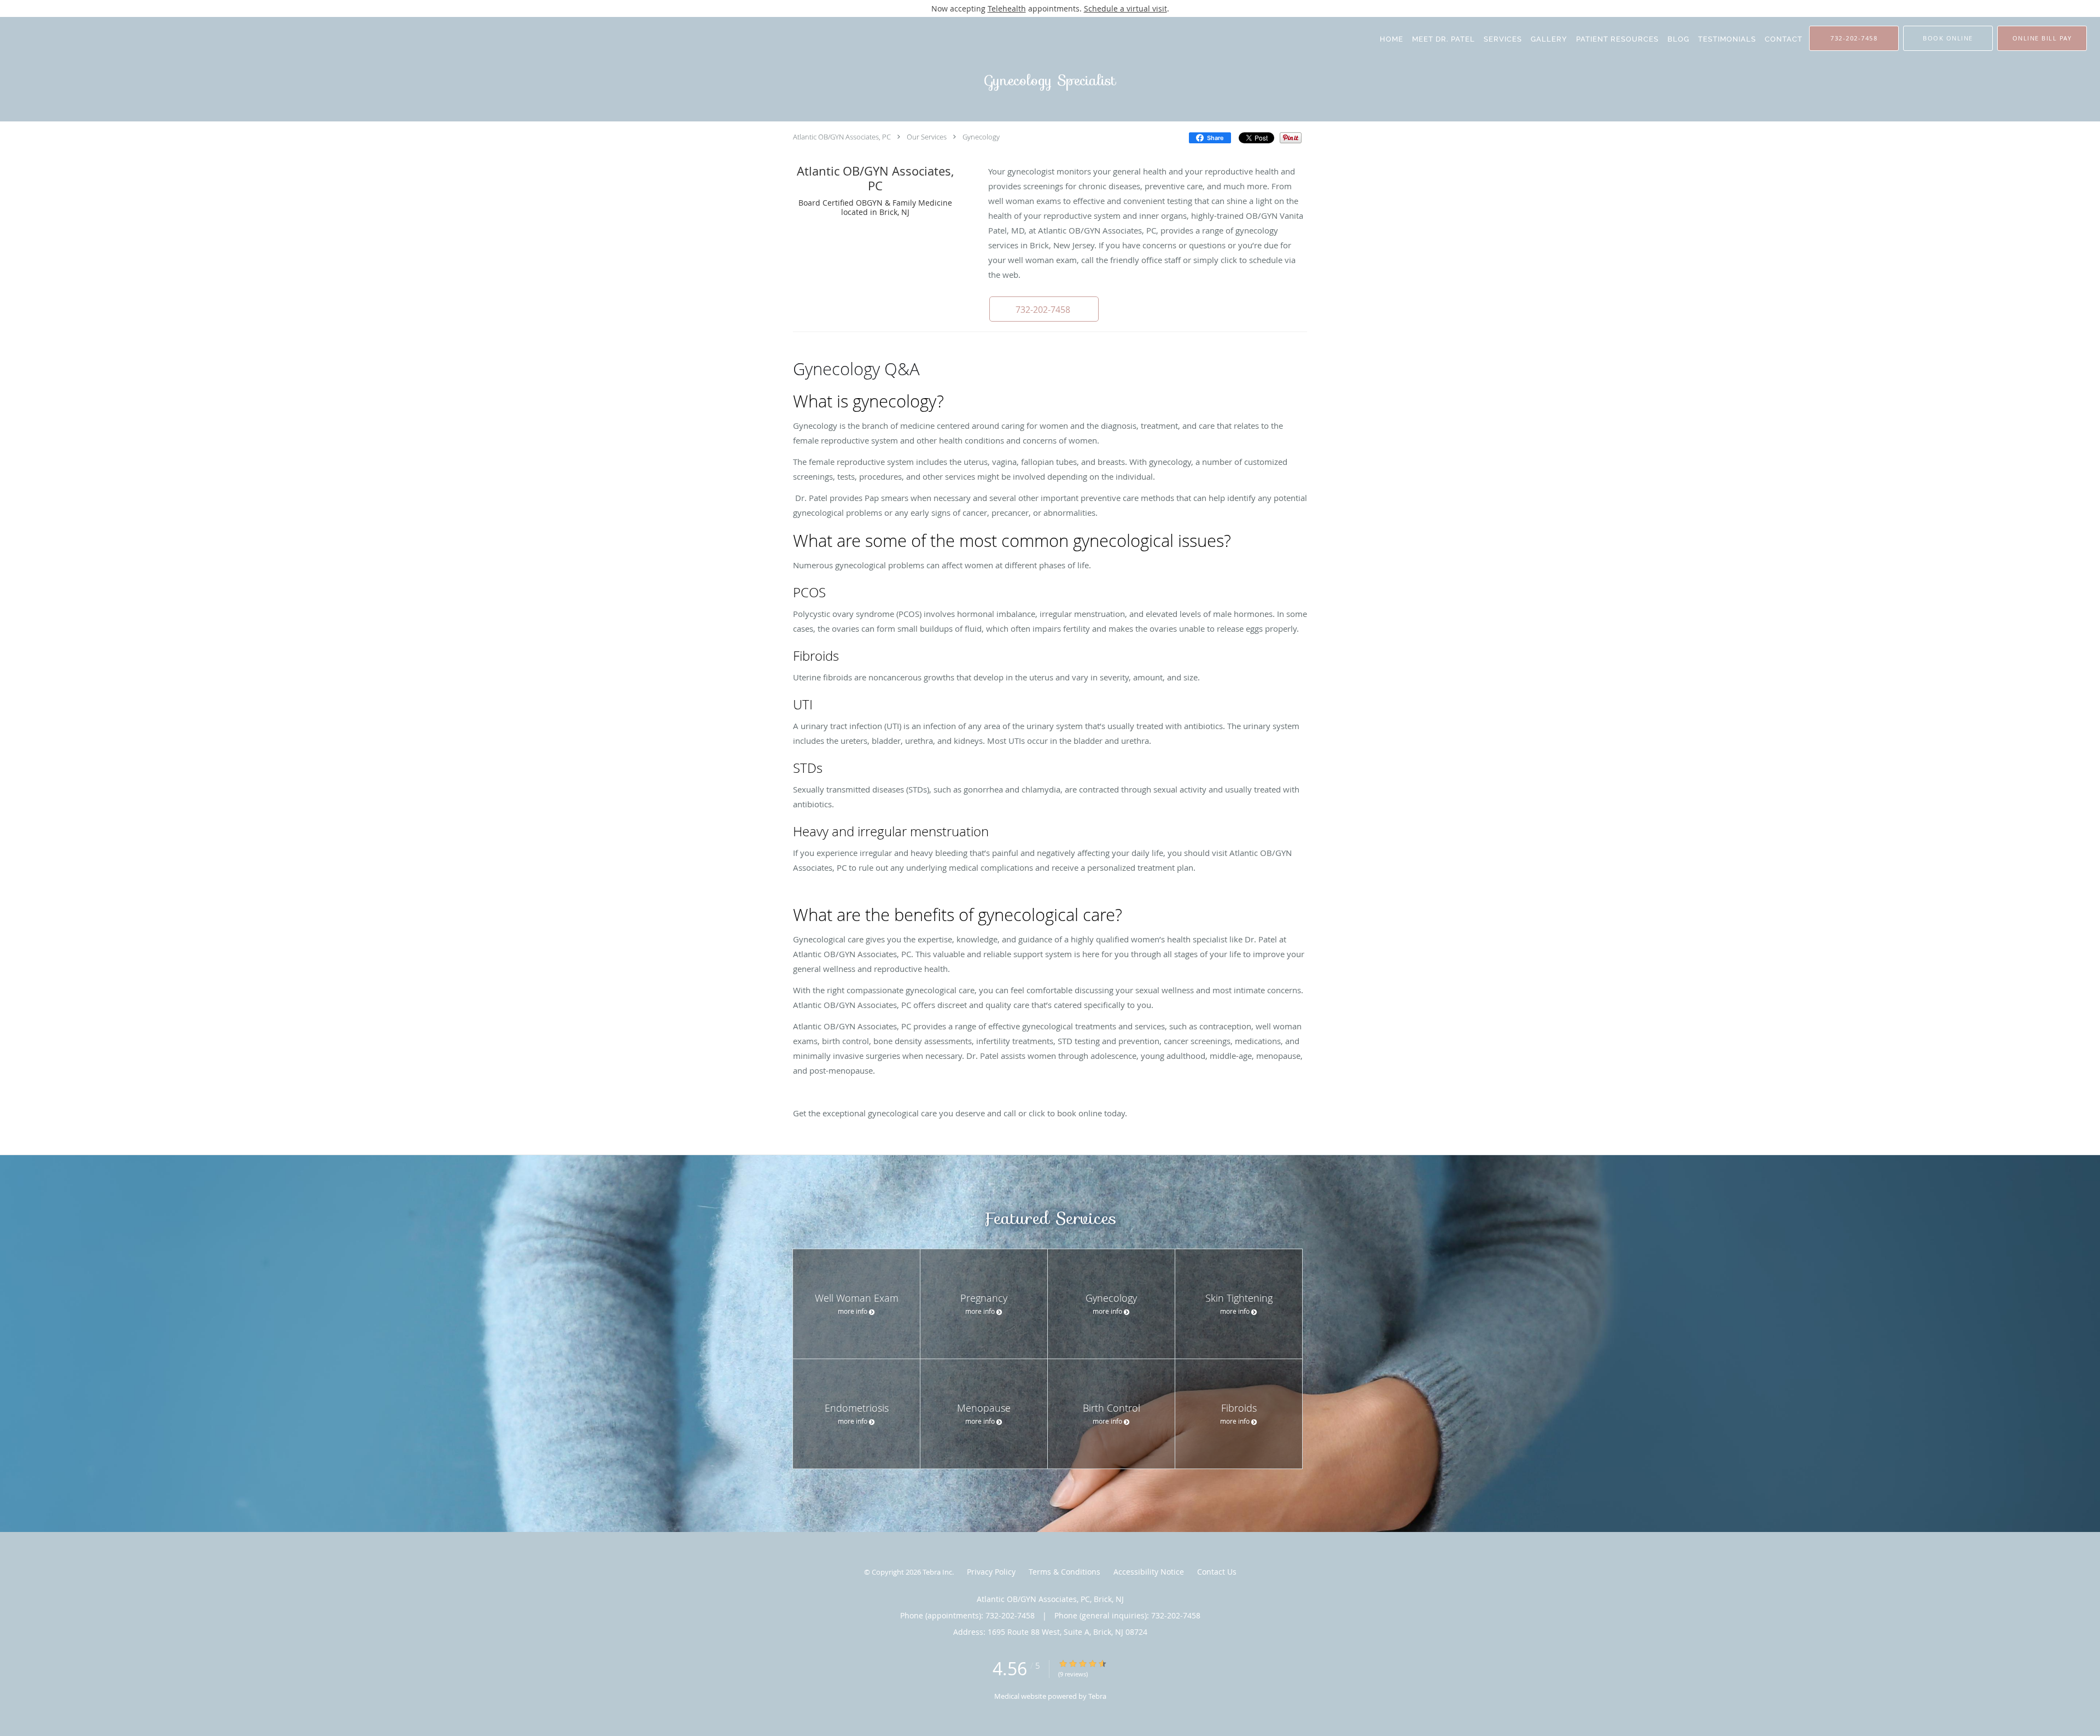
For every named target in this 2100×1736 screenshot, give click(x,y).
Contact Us (1217, 1572)
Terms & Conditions (1064, 1572)
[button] (1948, 38)
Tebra (1097, 1696)
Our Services (927, 137)
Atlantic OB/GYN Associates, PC (842, 137)
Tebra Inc (937, 1572)
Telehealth (1007, 8)
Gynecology (981, 137)
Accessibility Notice (1149, 1572)
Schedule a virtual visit (1125, 8)
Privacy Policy (991, 1572)
